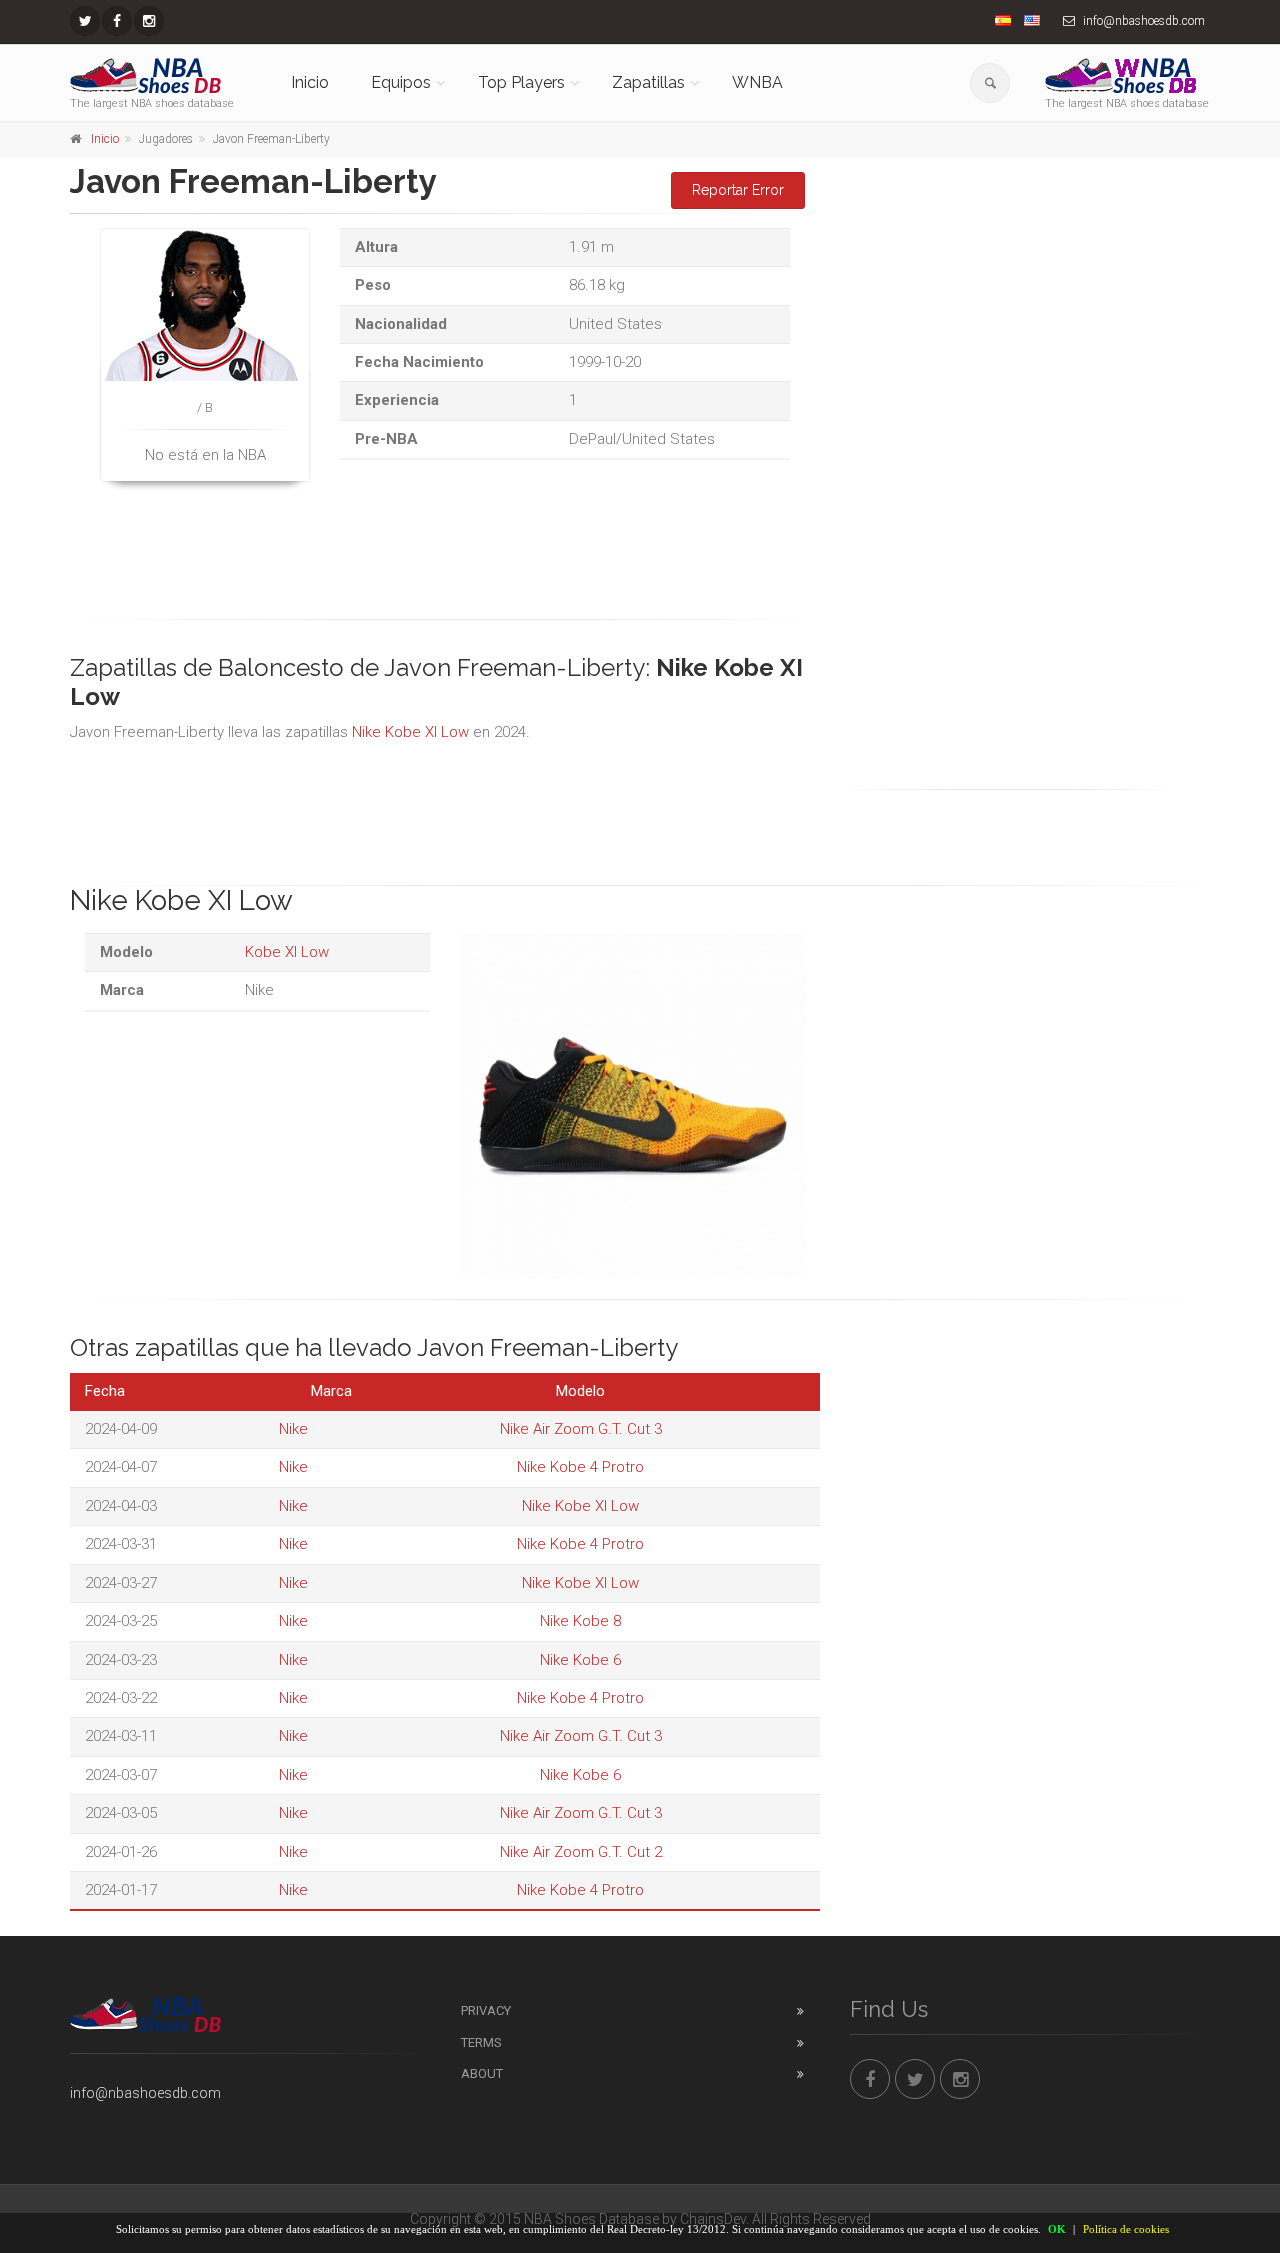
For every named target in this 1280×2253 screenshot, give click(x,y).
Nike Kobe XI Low (410, 732)
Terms (481, 2042)
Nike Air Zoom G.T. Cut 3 (581, 1429)
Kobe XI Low (287, 952)
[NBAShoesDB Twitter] (85, 21)
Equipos (401, 82)
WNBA (757, 82)
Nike (293, 1429)
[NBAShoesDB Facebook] (117, 21)
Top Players (521, 82)
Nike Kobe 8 (580, 1621)
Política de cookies (1126, 2229)
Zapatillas (648, 82)
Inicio (310, 82)
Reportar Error (738, 190)
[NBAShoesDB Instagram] (149, 21)
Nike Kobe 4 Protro (580, 1467)
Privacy (486, 2010)
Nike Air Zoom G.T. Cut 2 (581, 1852)
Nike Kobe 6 (580, 1660)
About (482, 2073)
